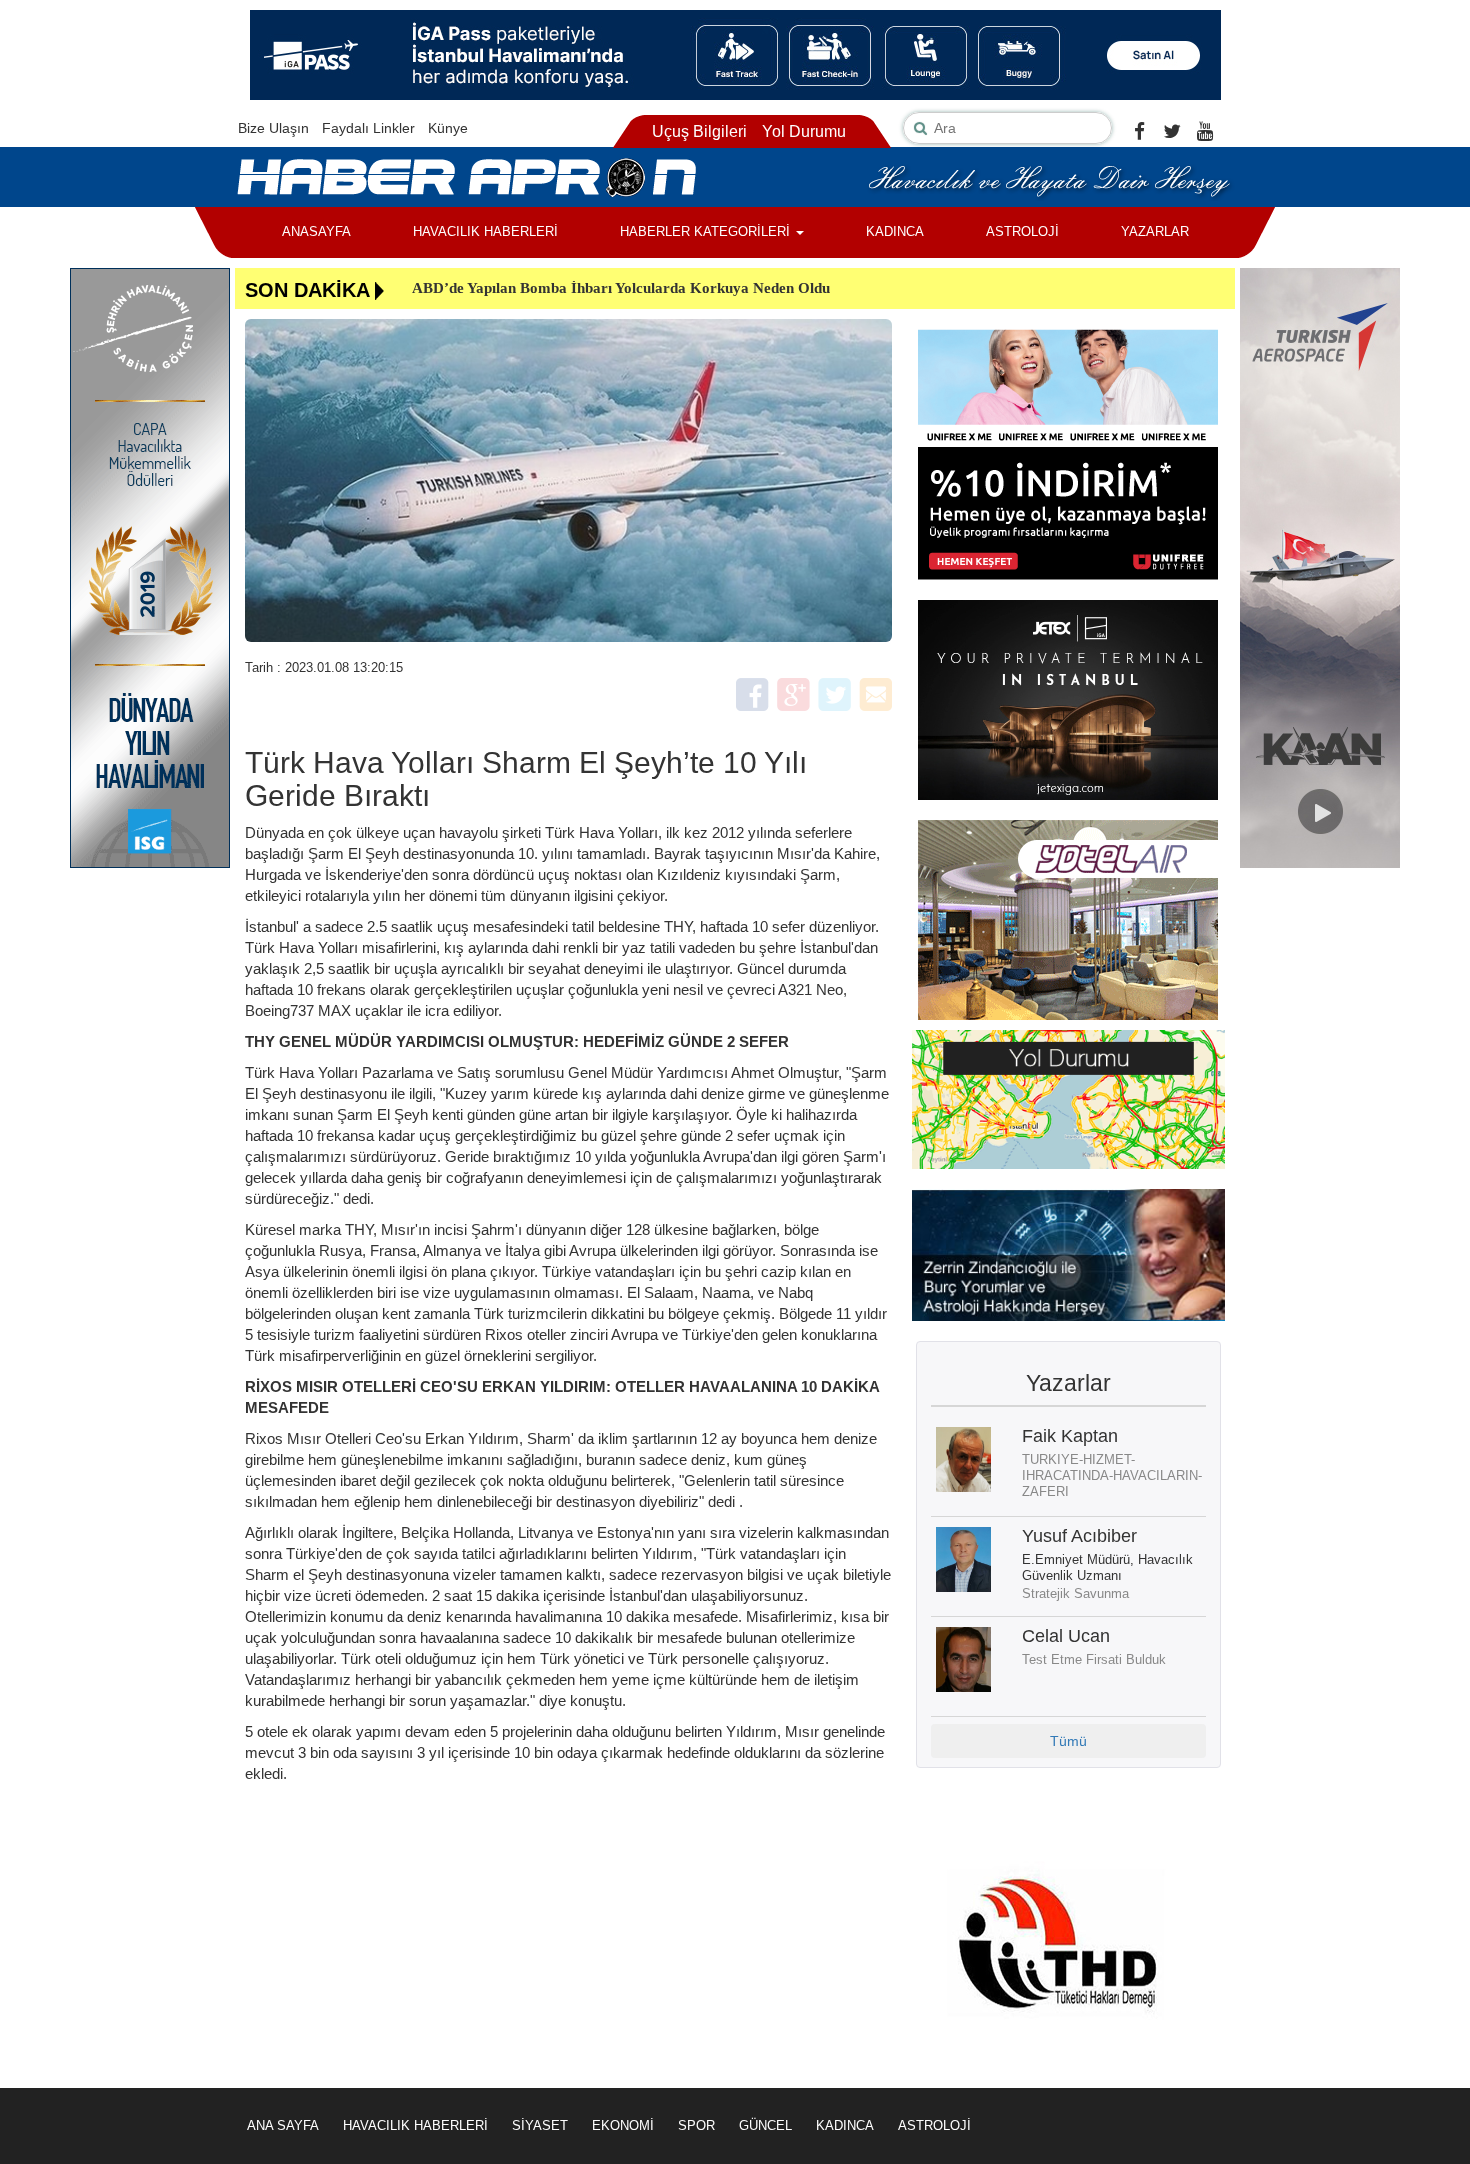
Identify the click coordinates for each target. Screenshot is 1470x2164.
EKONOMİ (623, 2125)
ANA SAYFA (283, 2125)
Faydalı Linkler (368, 128)
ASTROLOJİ (1022, 231)
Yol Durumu (804, 131)
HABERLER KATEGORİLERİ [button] (707, 231)
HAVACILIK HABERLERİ (485, 231)
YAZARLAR (1155, 231)
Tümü (1068, 1741)
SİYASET (540, 2125)
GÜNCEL (765, 2125)
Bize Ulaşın (273, 128)
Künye (448, 128)
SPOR (696, 2125)
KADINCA (895, 231)
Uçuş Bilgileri (699, 131)
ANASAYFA (316, 231)
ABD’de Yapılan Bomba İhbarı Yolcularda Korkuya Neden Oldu (621, 288)
